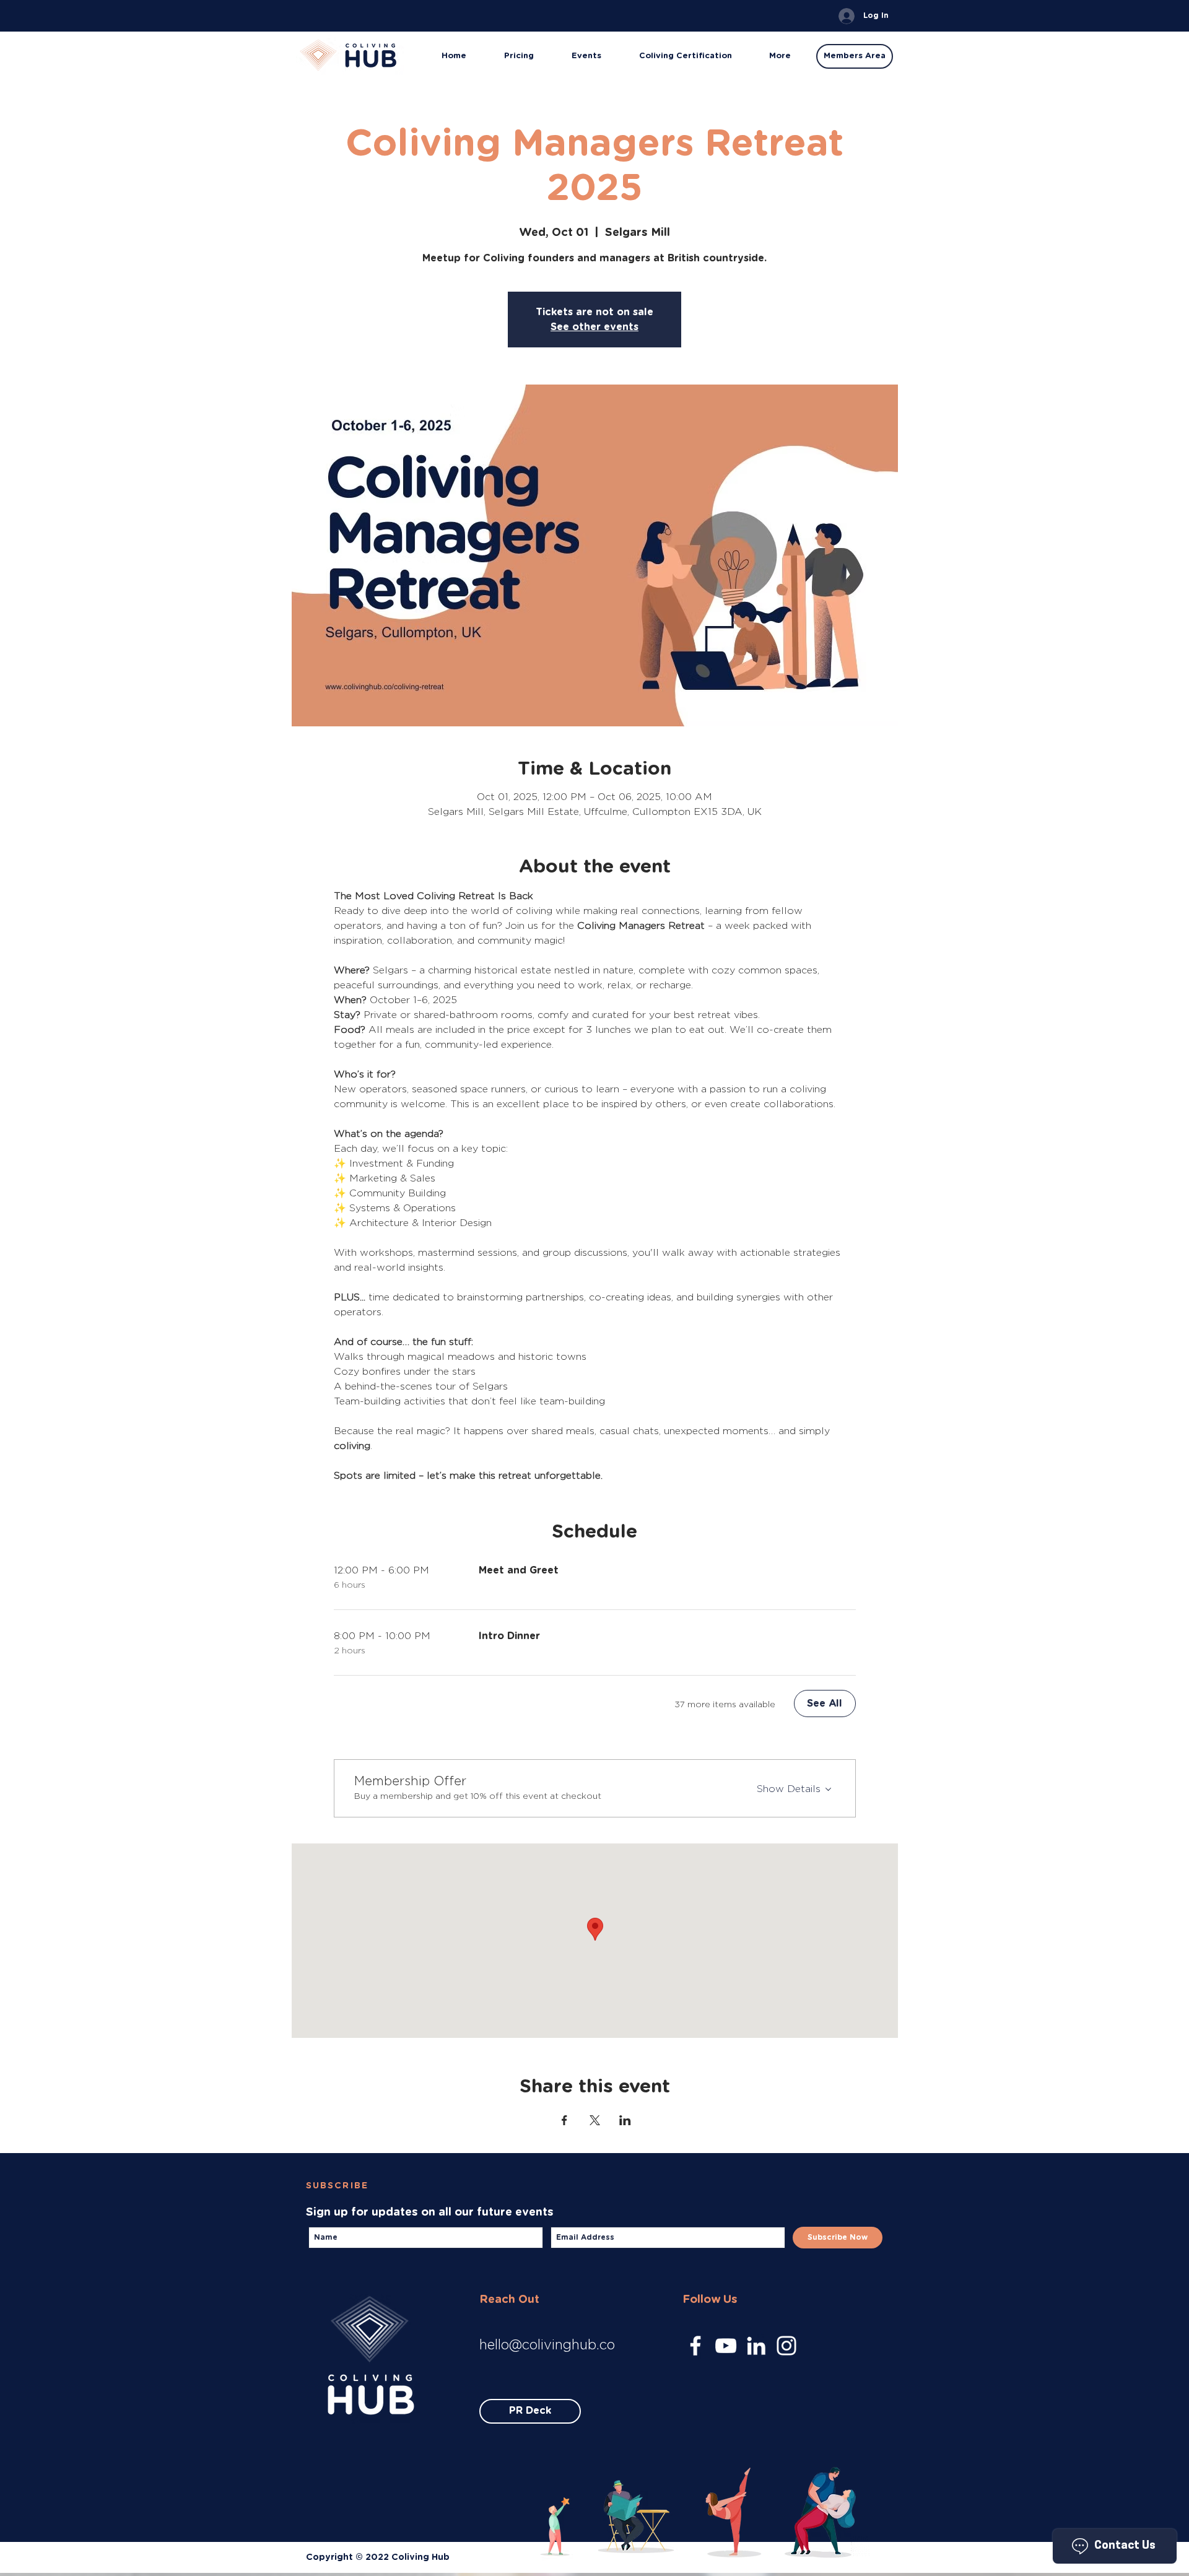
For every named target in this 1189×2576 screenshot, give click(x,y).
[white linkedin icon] (756, 2346)
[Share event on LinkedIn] (625, 2120)
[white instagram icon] (786, 2346)
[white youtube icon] (726, 2346)
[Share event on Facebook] (564, 2120)
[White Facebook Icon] (695, 2346)
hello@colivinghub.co (547, 2344)
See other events (594, 327)
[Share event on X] (595, 2120)
